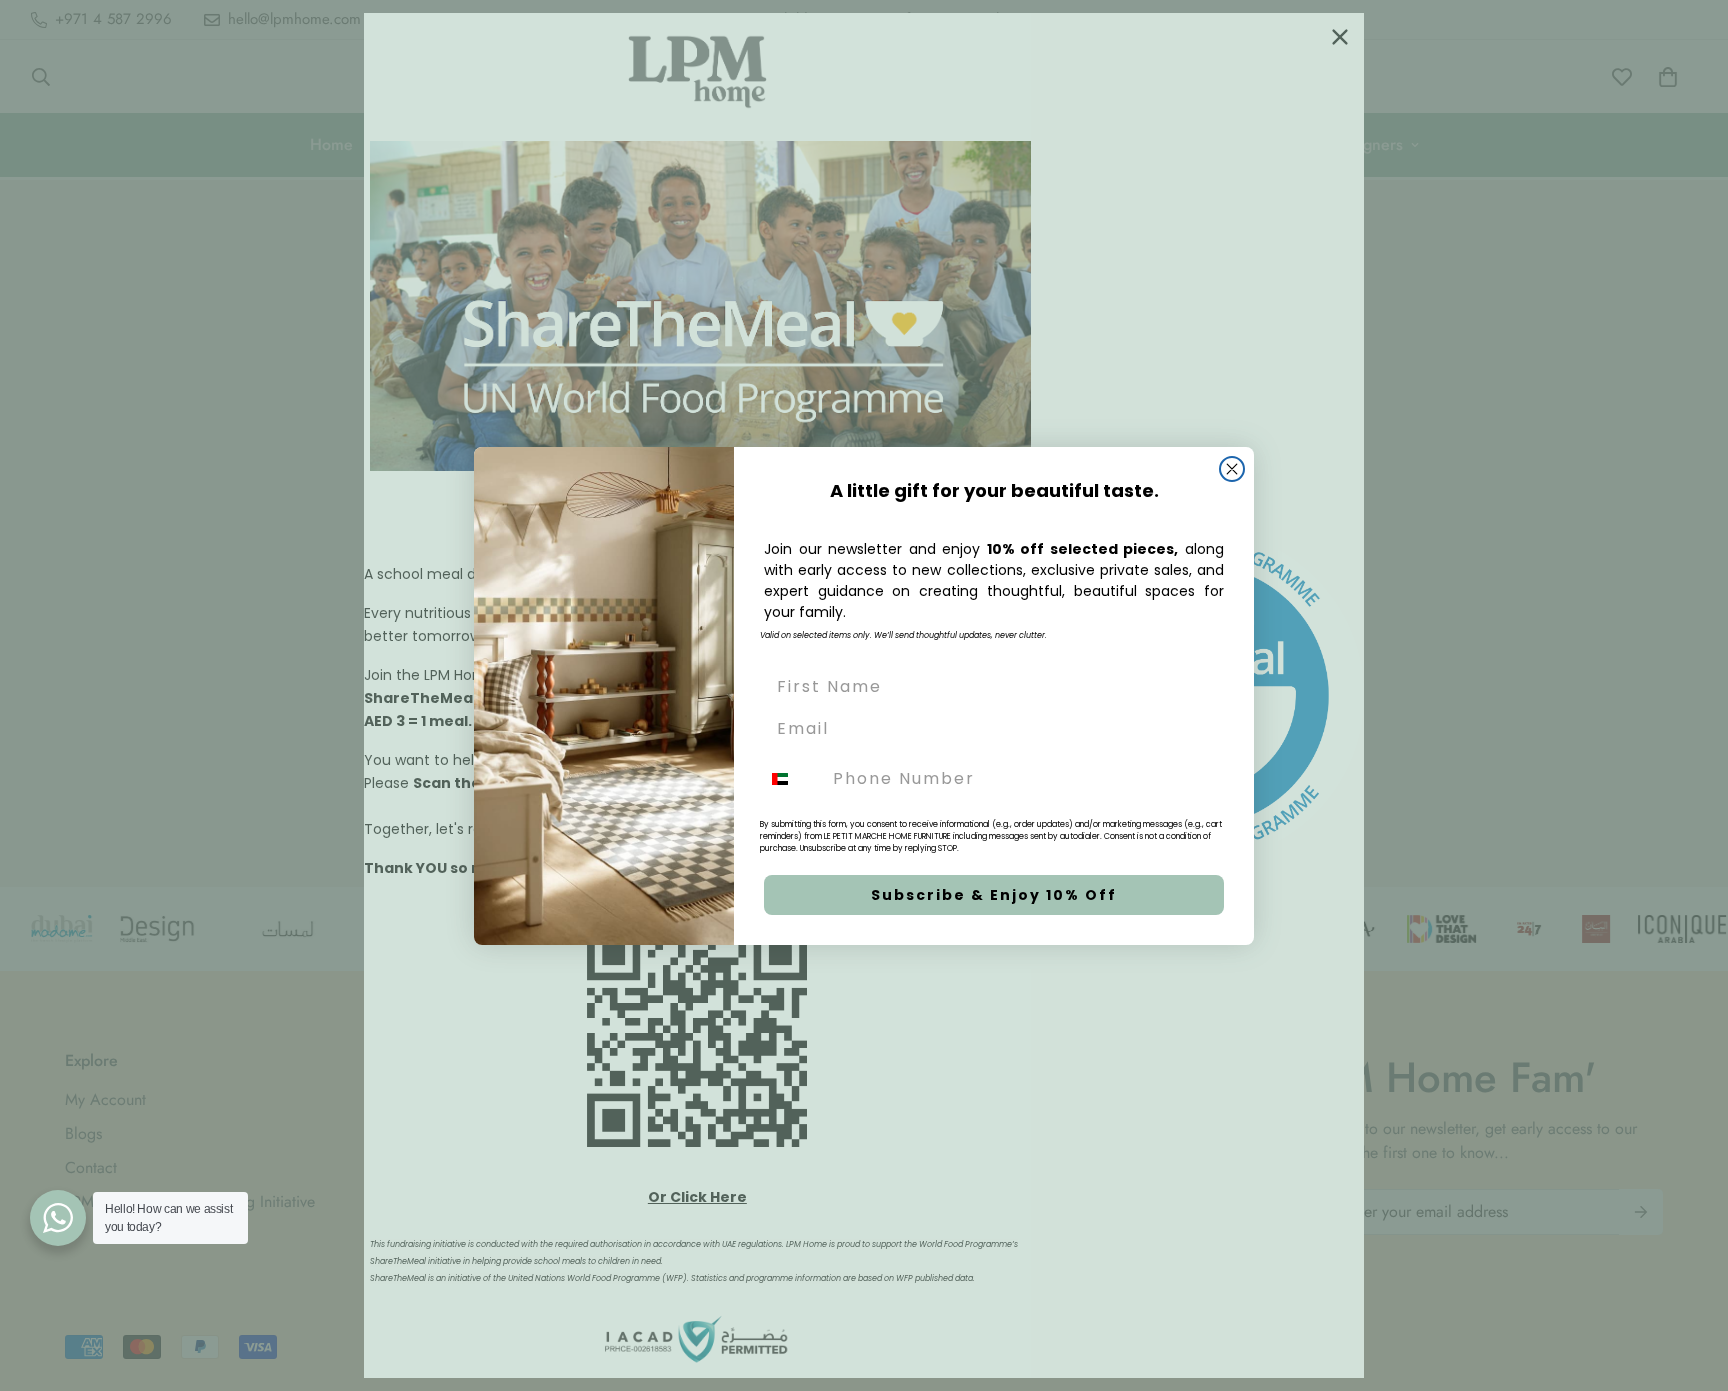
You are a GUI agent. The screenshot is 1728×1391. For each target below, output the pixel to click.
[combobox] (792, 779)
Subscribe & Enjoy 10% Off (994, 895)
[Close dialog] (1232, 469)
